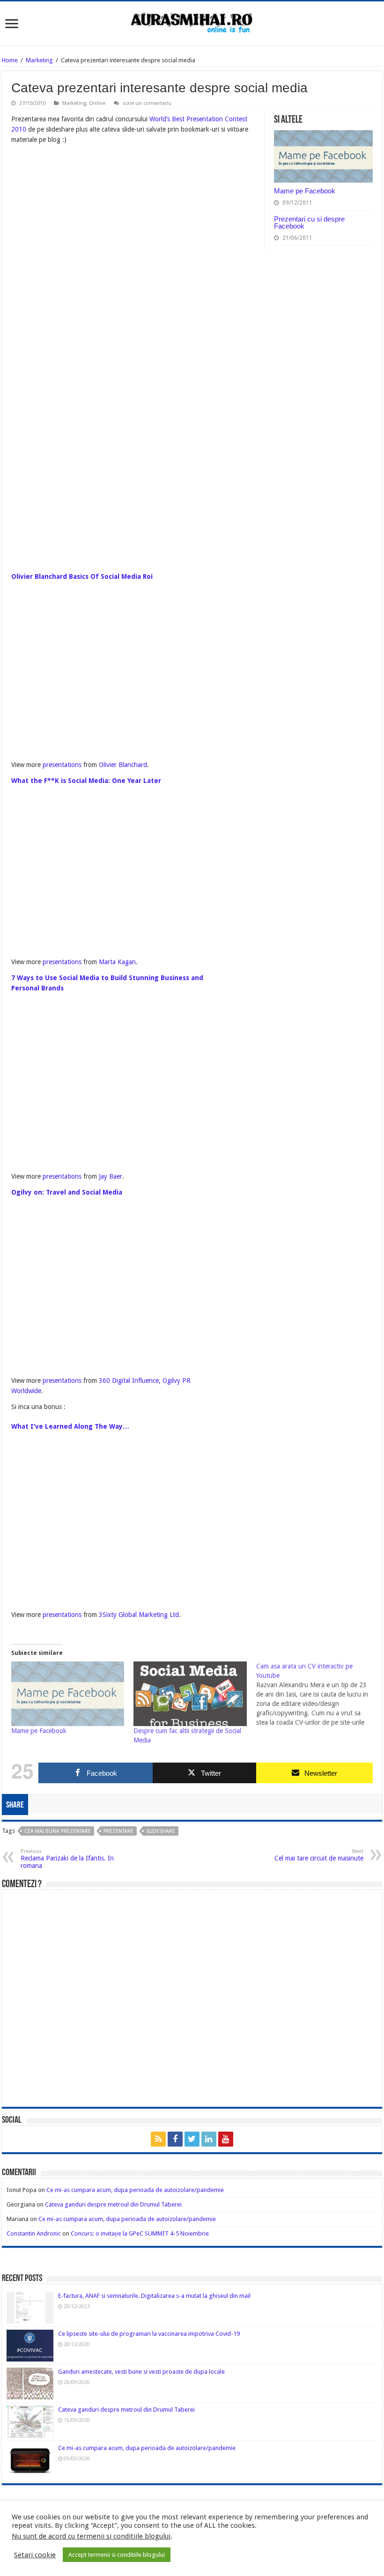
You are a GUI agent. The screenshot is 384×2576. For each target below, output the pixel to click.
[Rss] (158, 2139)
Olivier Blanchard (123, 765)
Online (97, 103)
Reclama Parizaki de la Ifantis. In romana (67, 1859)
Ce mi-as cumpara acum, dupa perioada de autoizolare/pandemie (135, 2190)
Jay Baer (111, 1176)
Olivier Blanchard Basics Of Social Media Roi (82, 576)
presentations (62, 765)
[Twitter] (192, 2139)
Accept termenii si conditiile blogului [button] (117, 2555)
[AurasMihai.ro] (192, 22)
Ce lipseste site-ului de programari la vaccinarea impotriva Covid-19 (149, 2334)
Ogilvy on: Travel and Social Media (67, 1192)
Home (10, 60)
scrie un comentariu (147, 103)
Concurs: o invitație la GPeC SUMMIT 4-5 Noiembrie (140, 2233)
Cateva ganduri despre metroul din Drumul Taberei (113, 2204)
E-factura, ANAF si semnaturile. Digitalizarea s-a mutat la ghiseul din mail (154, 2296)
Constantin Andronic (34, 2233)
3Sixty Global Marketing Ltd (139, 1615)
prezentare (118, 1831)
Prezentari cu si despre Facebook (309, 222)
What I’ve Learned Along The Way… (70, 1426)
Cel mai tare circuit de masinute (319, 1855)
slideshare (161, 1831)
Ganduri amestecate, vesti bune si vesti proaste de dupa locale (141, 2372)
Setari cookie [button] (35, 2555)
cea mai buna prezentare (58, 1831)
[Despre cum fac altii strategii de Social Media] (190, 1694)
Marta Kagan (117, 962)
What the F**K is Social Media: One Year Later (86, 781)
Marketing (39, 60)
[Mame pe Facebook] (68, 1694)
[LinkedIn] (209, 2139)
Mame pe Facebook (305, 191)
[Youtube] (226, 2139)
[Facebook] (175, 2139)
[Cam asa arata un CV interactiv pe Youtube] (317, 1694)
